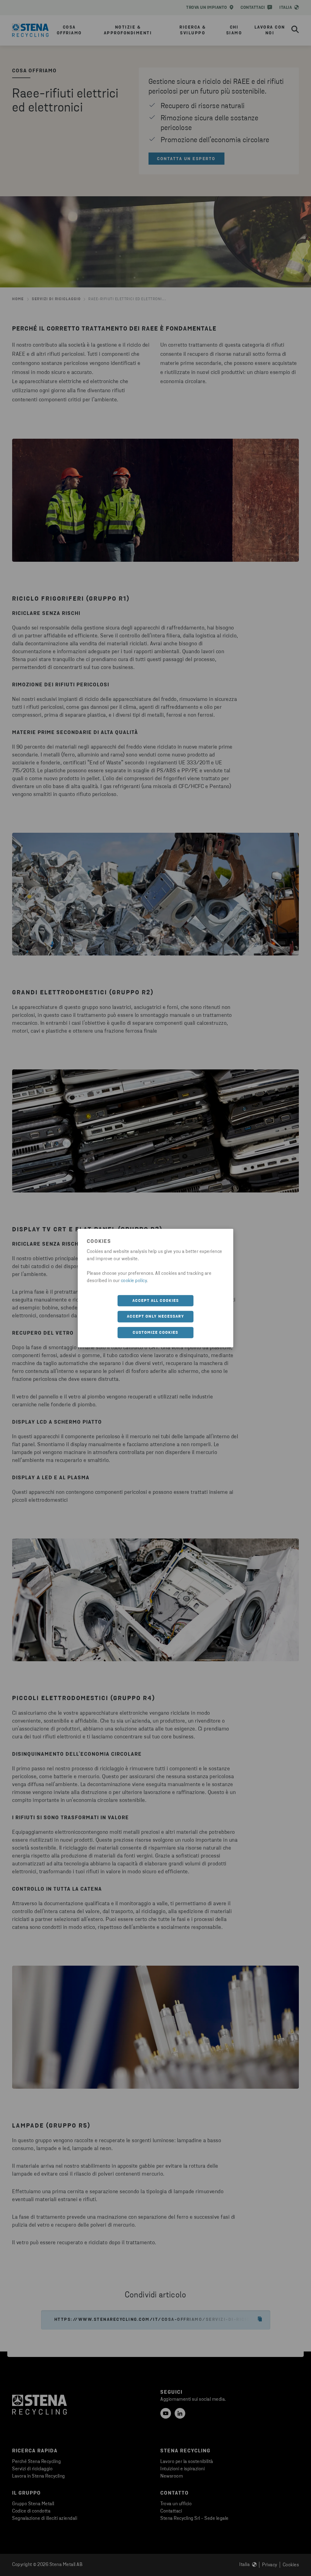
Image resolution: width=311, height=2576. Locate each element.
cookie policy (134, 1281)
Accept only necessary (156, 1317)
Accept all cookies (156, 1300)
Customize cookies (155, 1332)
